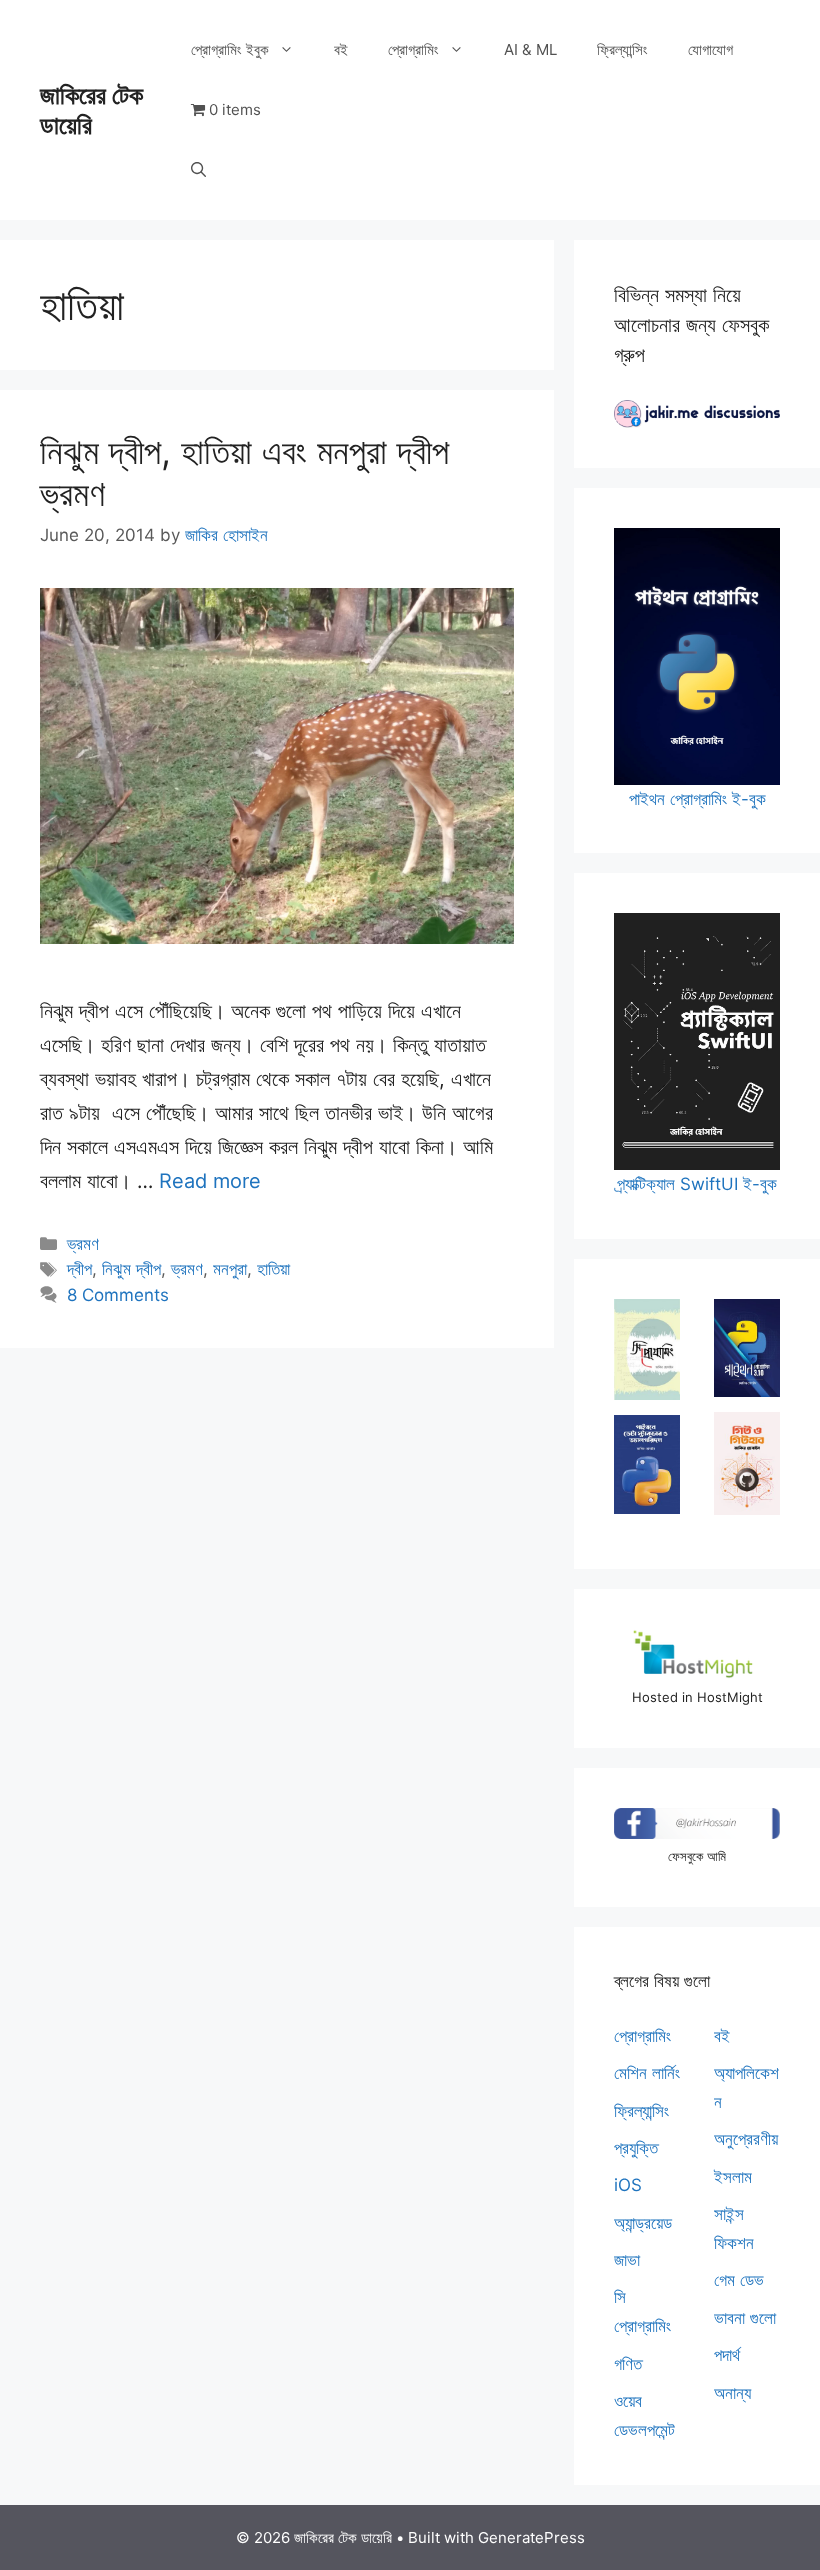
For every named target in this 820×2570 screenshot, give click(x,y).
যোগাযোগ (710, 49)
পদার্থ (727, 2355)
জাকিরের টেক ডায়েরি (91, 110)
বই (341, 49)
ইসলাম (733, 2177)
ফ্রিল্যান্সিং (622, 49)
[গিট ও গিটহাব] (747, 1463)
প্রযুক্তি (636, 2148)
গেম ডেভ (739, 2280)
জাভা (627, 2260)
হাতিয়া (273, 1269)
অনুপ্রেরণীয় (746, 2139)
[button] (198, 170)
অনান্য (732, 2393)
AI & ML (530, 49)
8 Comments (118, 1295)
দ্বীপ (79, 1269)
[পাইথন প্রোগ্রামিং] (747, 1348)
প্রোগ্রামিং (413, 49)
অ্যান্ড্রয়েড (643, 2223)
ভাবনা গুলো (745, 2318)
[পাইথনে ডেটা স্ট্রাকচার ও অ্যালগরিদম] (647, 1464)
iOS (628, 2185)
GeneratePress (531, 2537)
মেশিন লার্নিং (647, 2073)
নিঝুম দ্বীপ (131, 1269)
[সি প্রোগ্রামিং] (647, 1349)
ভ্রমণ (83, 1244)
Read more (210, 1181)
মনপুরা (230, 1269)
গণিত (628, 2364)
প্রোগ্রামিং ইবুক (230, 49)
